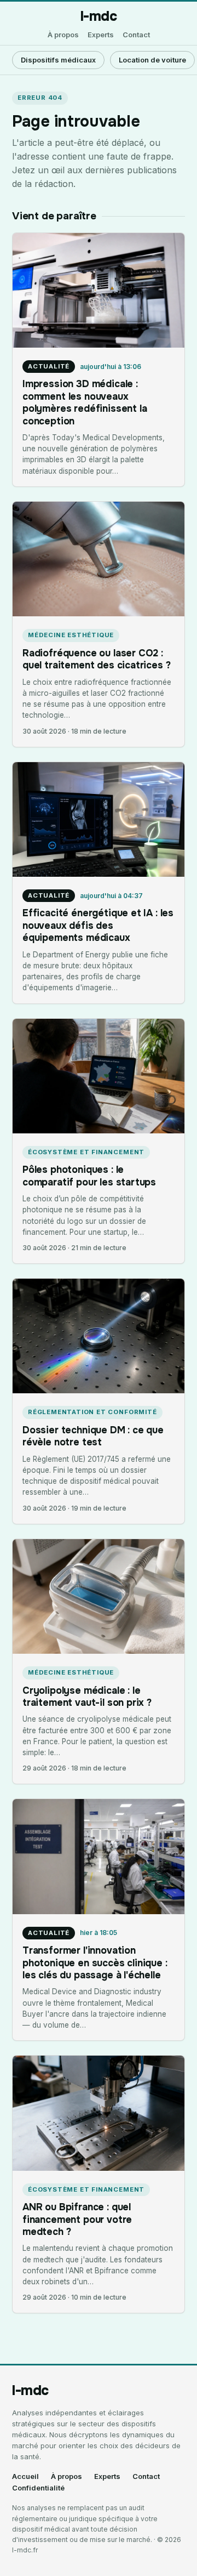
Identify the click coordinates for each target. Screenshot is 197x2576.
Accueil (25, 2476)
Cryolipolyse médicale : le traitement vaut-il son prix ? (87, 1696)
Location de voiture (152, 60)
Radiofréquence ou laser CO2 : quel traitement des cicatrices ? (96, 659)
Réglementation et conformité (92, 1412)
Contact (136, 35)
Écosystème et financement (86, 1152)
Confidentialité (38, 2488)
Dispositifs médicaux (58, 60)
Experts (101, 35)
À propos (63, 35)
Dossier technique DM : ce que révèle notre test (93, 1436)
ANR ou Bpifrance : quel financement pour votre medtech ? (77, 2219)
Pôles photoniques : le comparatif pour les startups (89, 1176)
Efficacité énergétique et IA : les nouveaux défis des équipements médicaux (98, 925)
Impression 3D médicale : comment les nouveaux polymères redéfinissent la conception (85, 402)
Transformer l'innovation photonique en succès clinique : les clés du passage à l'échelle (95, 1963)
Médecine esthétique (71, 635)
